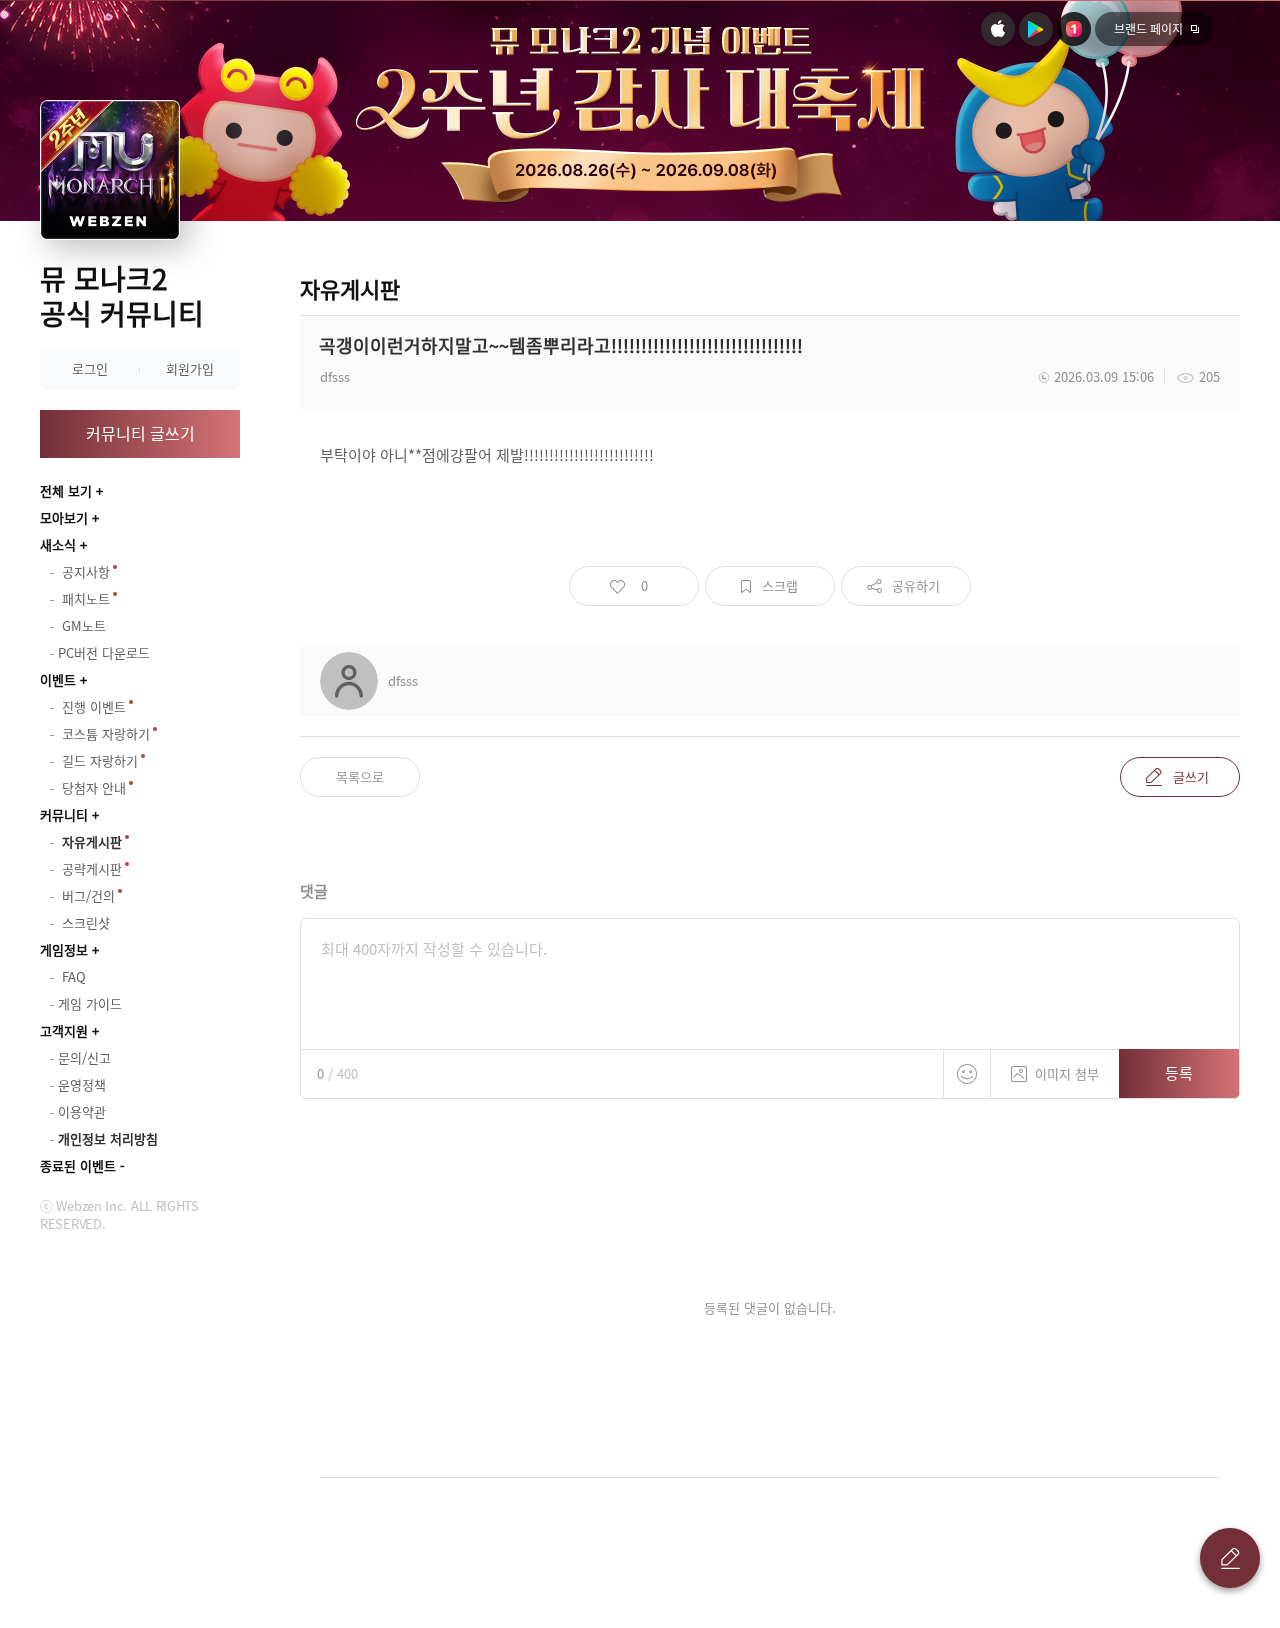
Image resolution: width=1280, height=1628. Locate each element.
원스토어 (1074, 29)
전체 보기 (66, 490)
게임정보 (64, 949)
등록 (1179, 1073)
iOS (998, 29)
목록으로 (360, 776)
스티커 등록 (967, 1074)
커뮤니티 (64, 814)
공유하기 (916, 585)
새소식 (58, 544)
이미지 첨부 (1067, 1073)
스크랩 (780, 585)
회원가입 (190, 368)
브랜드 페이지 (1148, 29)
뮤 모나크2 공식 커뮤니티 (122, 296)
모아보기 (64, 517)
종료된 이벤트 (78, 1165)
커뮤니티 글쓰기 (140, 433)
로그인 (90, 368)
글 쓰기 (1230, 1558)
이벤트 (58, 679)
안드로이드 (1036, 29)
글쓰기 (1191, 776)
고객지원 (64, 1030)
